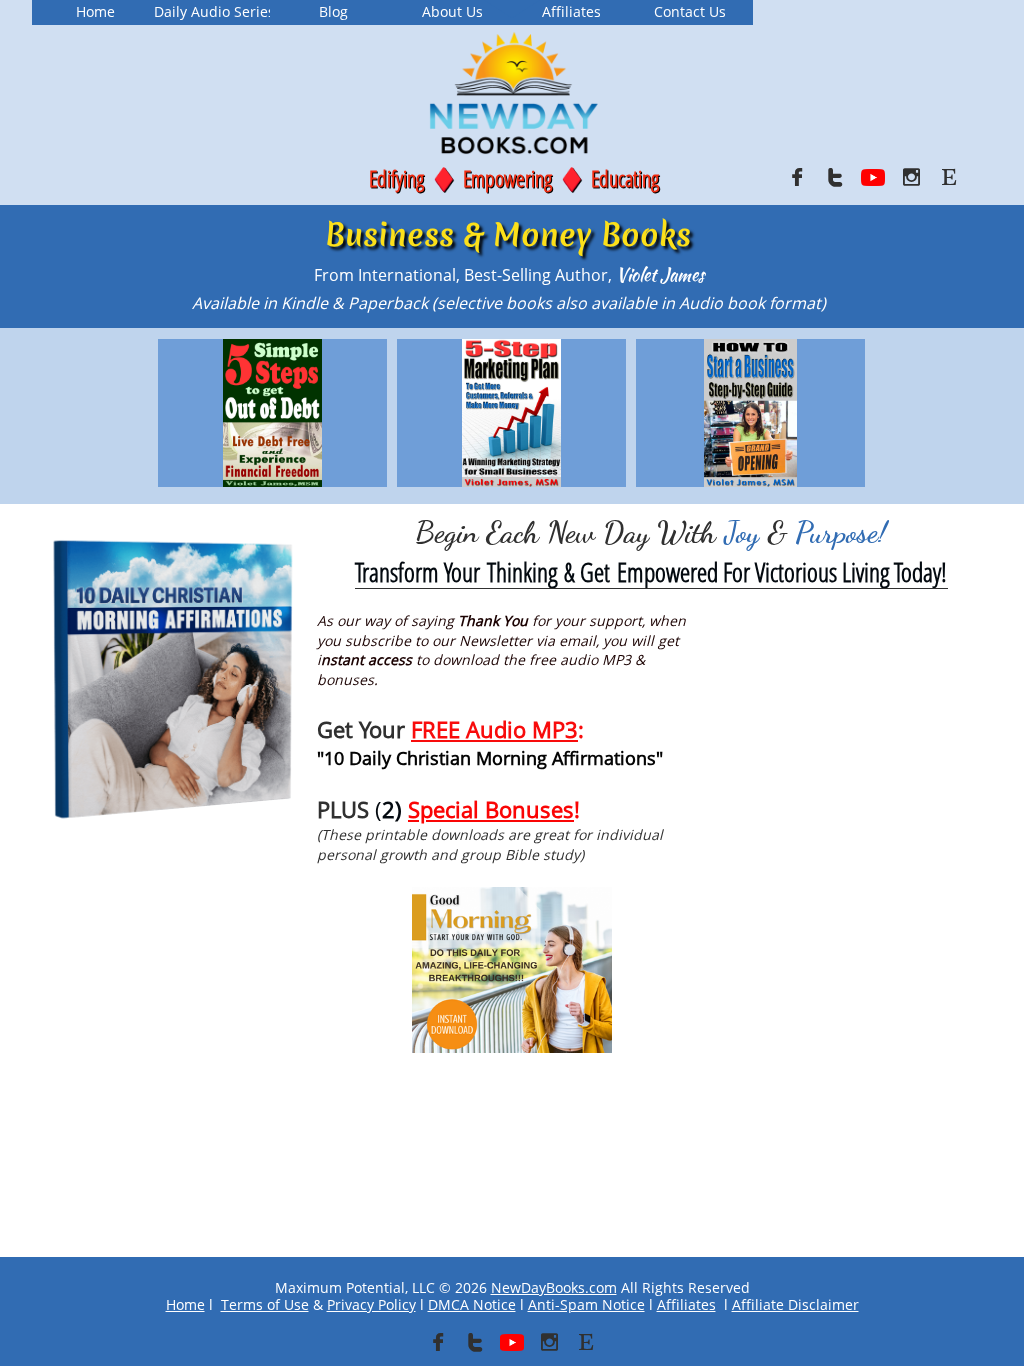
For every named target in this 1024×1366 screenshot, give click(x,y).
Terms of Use (265, 1304)
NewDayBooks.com (554, 1287)
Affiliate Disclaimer (795, 1304)
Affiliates (686, 1304)
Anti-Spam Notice (586, 1304)
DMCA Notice (472, 1304)
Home (185, 1304)
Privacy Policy (371, 1304)
